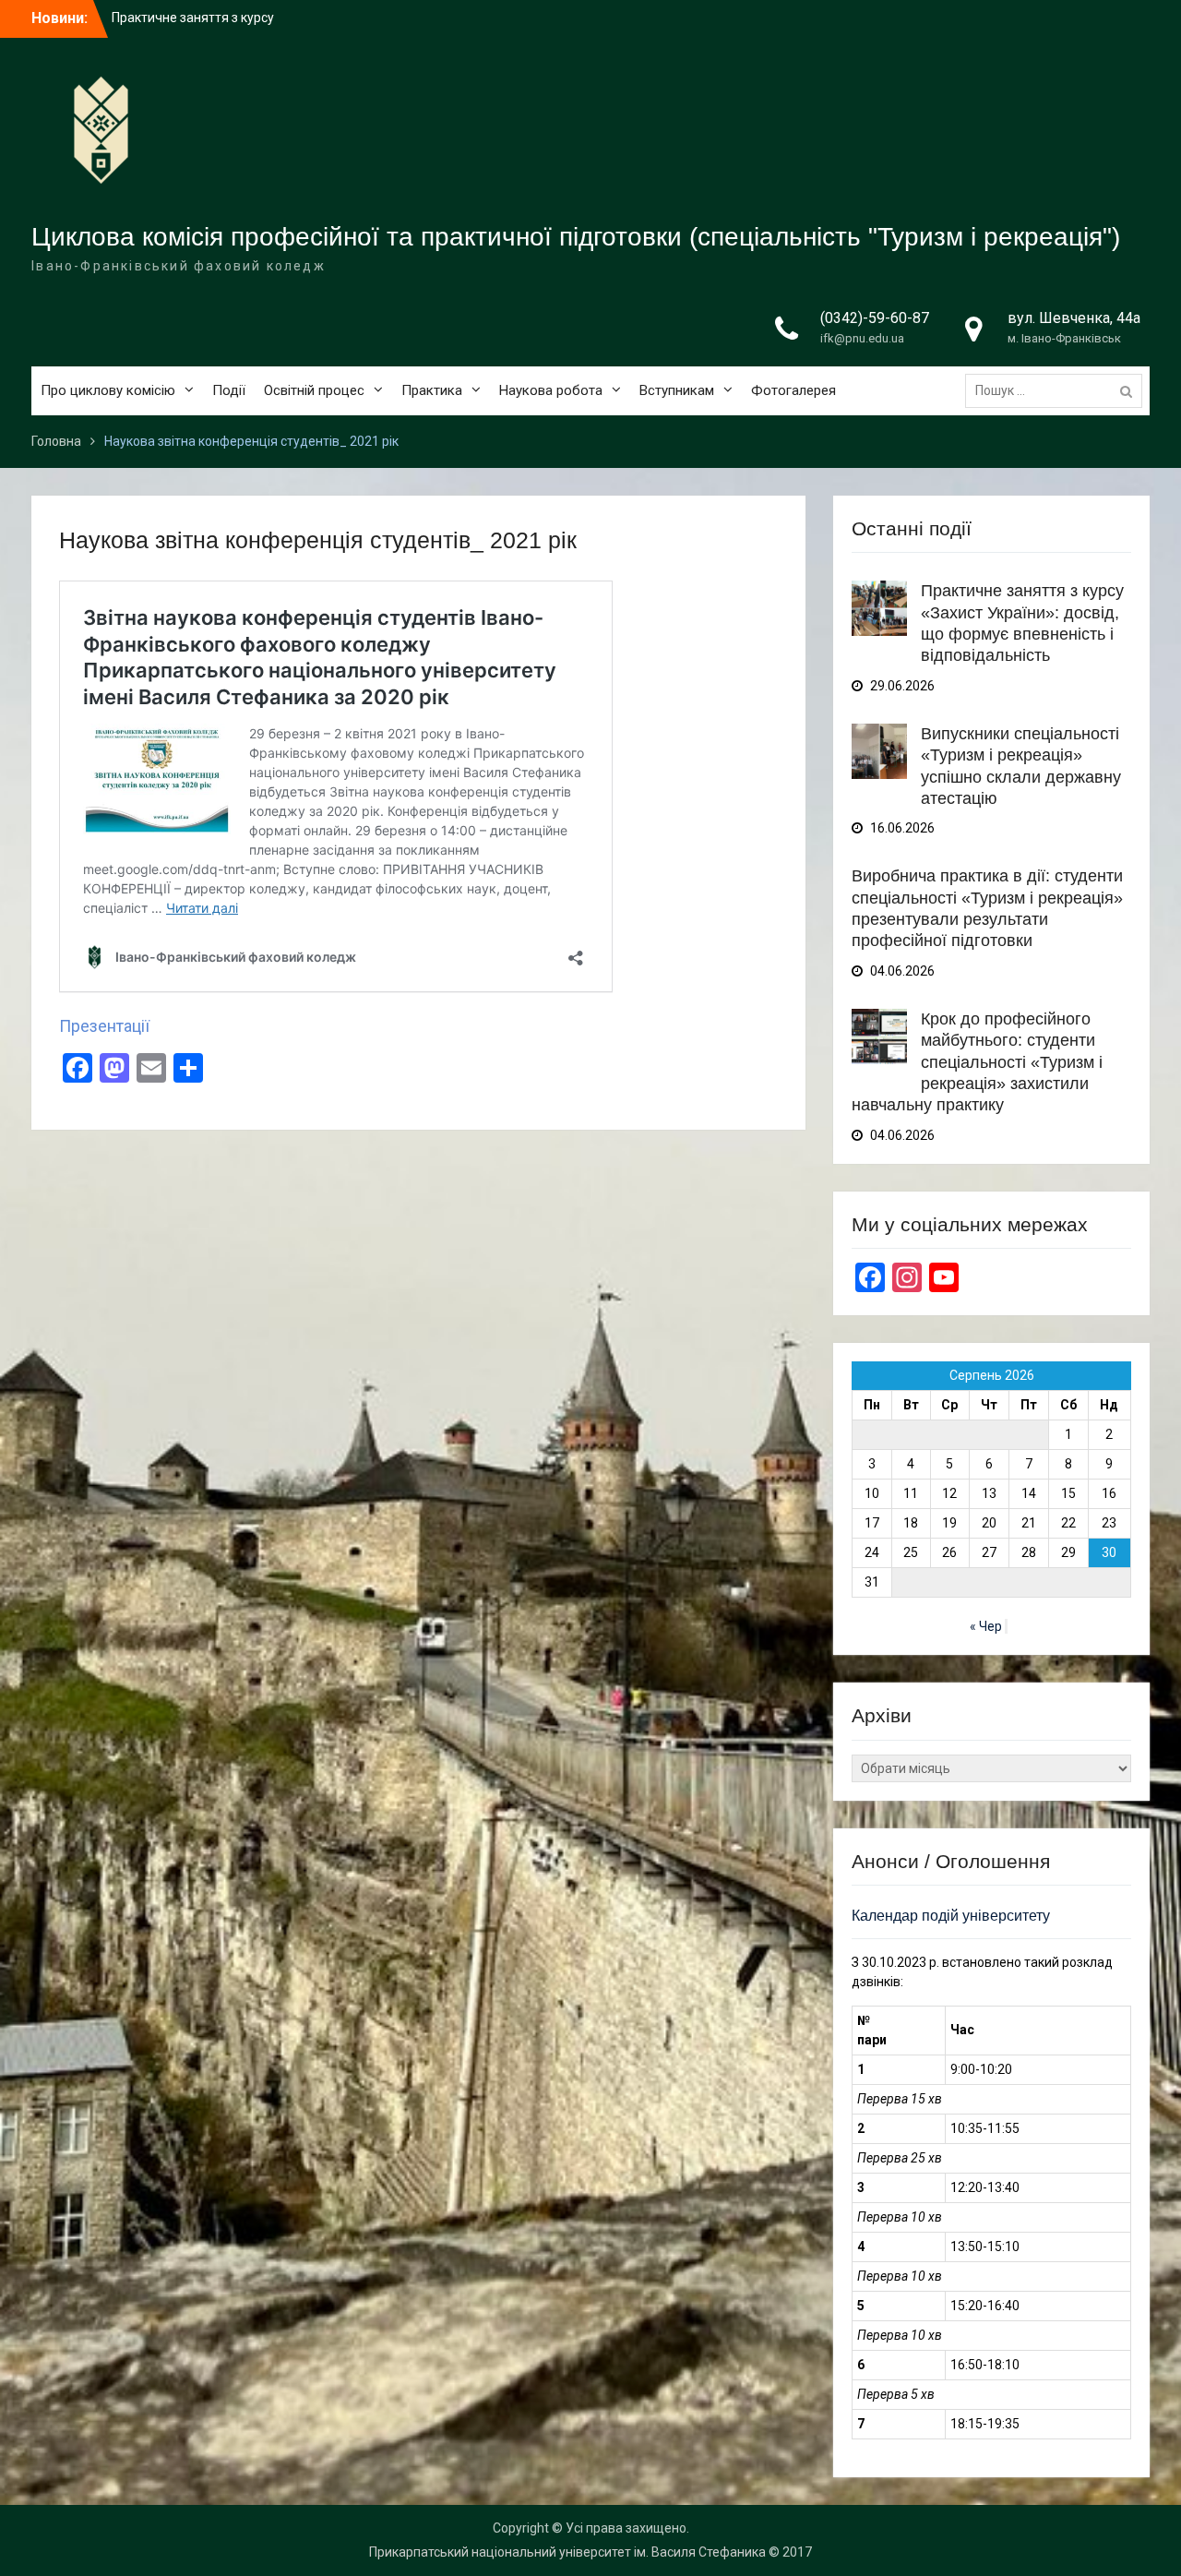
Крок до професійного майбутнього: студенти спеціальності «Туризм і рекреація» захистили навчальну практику (977, 1062)
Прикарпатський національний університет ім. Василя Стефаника (567, 2552)
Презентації (104, 1026)
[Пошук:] (1058, 390)
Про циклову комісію (108, 390)
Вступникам (677, 390)
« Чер (986, 1626)
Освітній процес (314, 390)
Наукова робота (551, 390)
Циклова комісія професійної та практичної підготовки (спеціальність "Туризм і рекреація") (576, 237)
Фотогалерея (793, 390)
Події (229, 390)
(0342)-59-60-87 (875, 318)
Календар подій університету (951, 1916)
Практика (432, 390)
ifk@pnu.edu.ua (862, 338)
